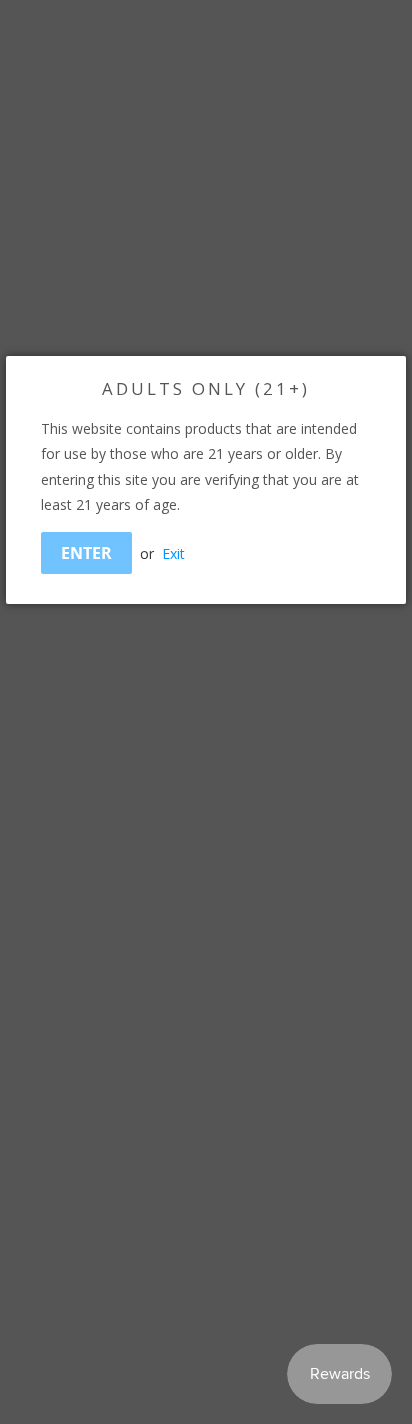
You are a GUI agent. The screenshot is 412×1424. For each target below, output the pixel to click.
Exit (173, 553)
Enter (86, 553)
